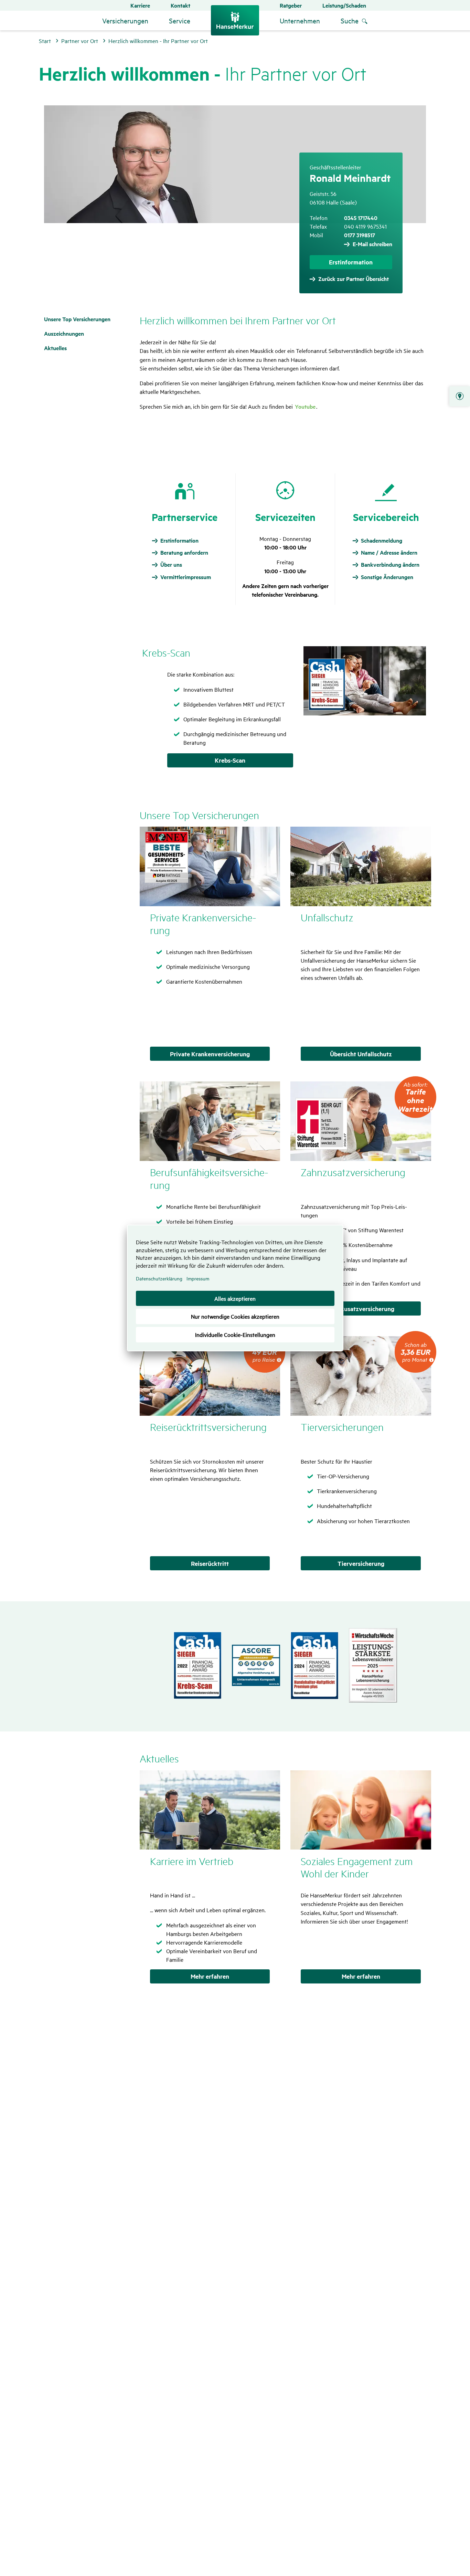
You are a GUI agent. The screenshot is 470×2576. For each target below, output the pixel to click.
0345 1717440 (361, 218)
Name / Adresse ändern (389, 553)
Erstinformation (351, 262)
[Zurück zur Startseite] (235, 20)
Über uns (171, 565)
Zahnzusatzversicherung (361, 1309)
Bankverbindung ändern (390, 565)
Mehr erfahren (210, 1976)
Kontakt (180, 5)
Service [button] (180, 20)
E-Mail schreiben (372, 244)
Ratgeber (291, 5)
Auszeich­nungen (64, 333)
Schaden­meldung (382, 541)
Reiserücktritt (210, 1563)
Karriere (140, 5)
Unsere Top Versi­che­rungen (77, 319)
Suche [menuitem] (350, 20)
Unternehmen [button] (300, 20)
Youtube (305, 406)
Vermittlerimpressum (186, 577)
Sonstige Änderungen (387, 577)
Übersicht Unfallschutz (361, 1054)
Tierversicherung (361, 1563)
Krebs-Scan (230, 760)
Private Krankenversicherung (210, 1054)
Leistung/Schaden (344, 5)
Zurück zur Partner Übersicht (354, 279)
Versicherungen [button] (125, 20)
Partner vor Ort (460, 396)
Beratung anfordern (184, 553)
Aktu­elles (55, 348)
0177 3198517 (360, 235)
